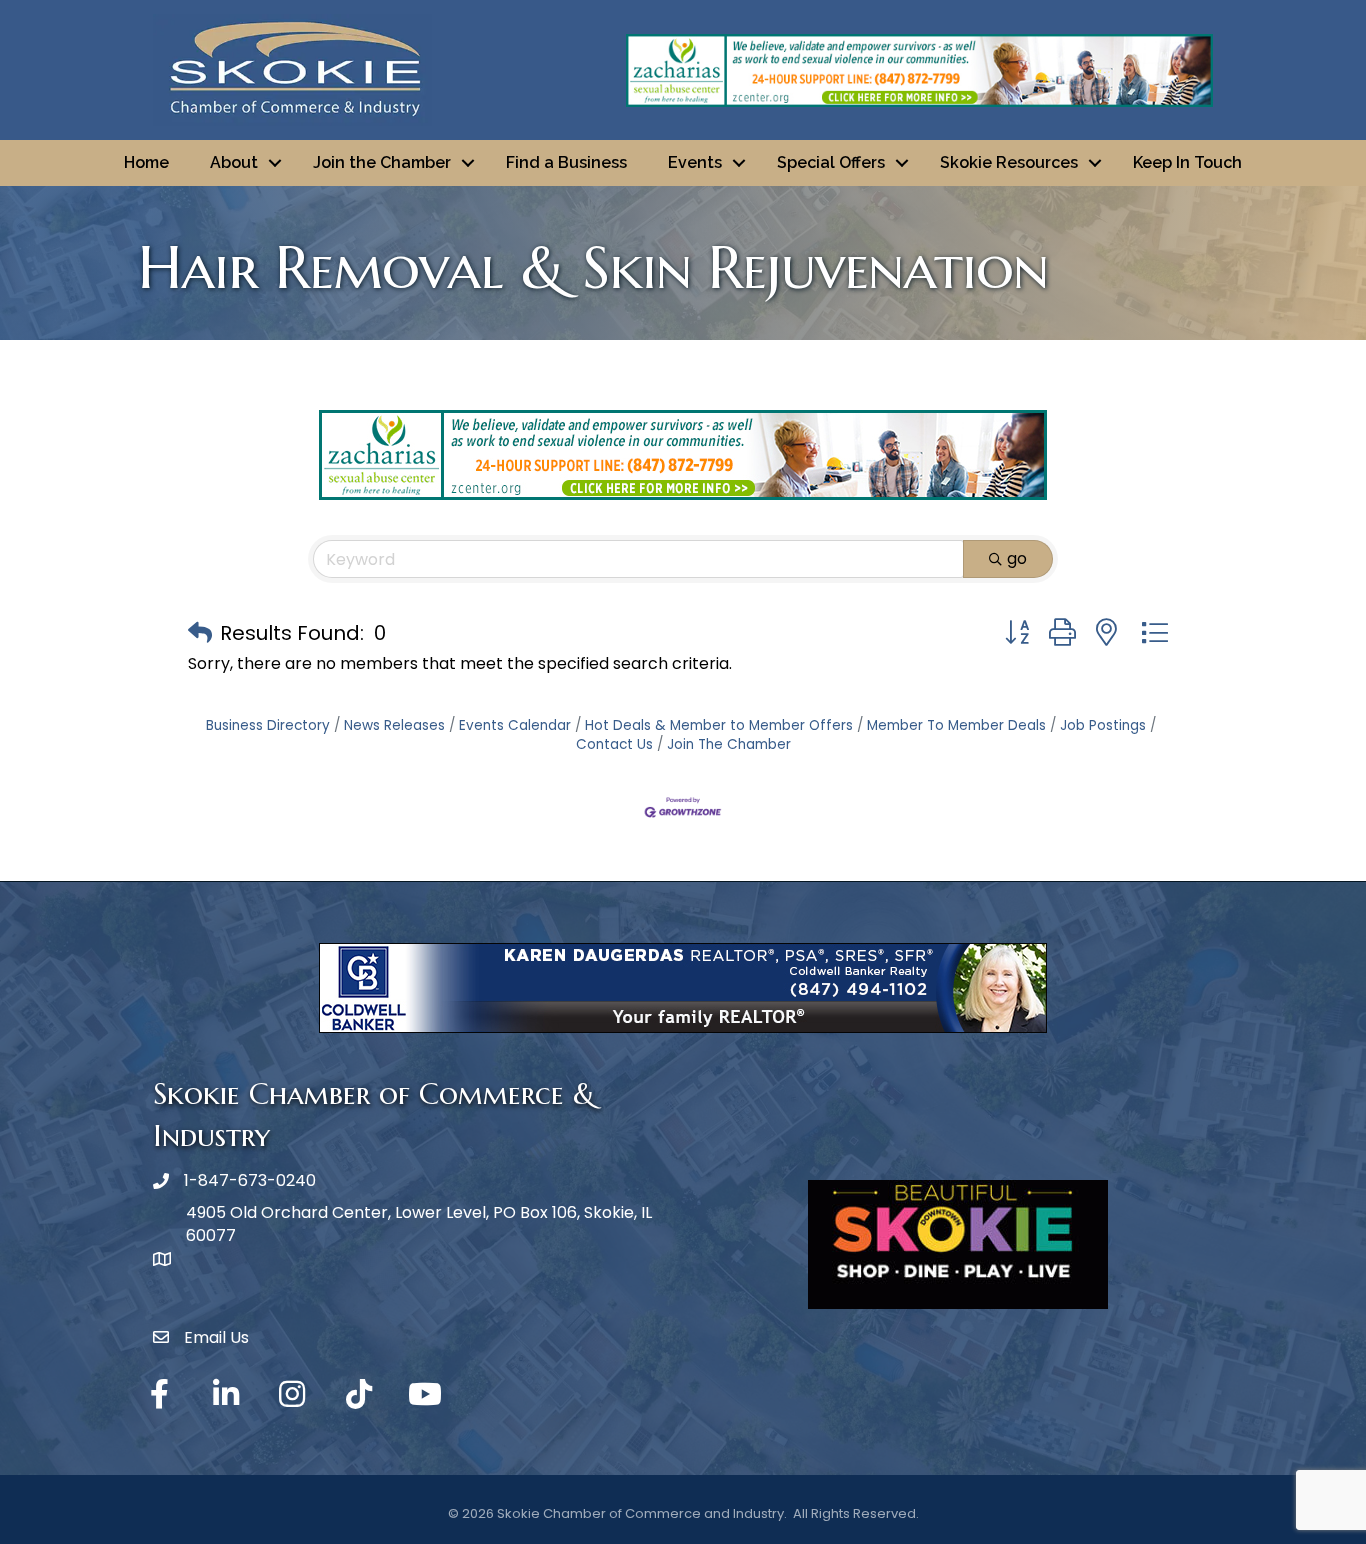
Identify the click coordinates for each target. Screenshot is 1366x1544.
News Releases (394, 725)
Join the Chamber (382, 162)
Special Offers (831, 162)
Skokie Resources (1009, 162)
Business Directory (268, 725)
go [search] (1017, 558)
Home (146, 162)
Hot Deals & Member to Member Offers (719, 725)
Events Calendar (515, 725)
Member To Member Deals (956, 725)
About (234, 162)
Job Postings (1103, 725)
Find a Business (566, 162)
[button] (200, 633)
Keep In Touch (1187, 162)
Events (695, 162)
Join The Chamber (729, 744)
